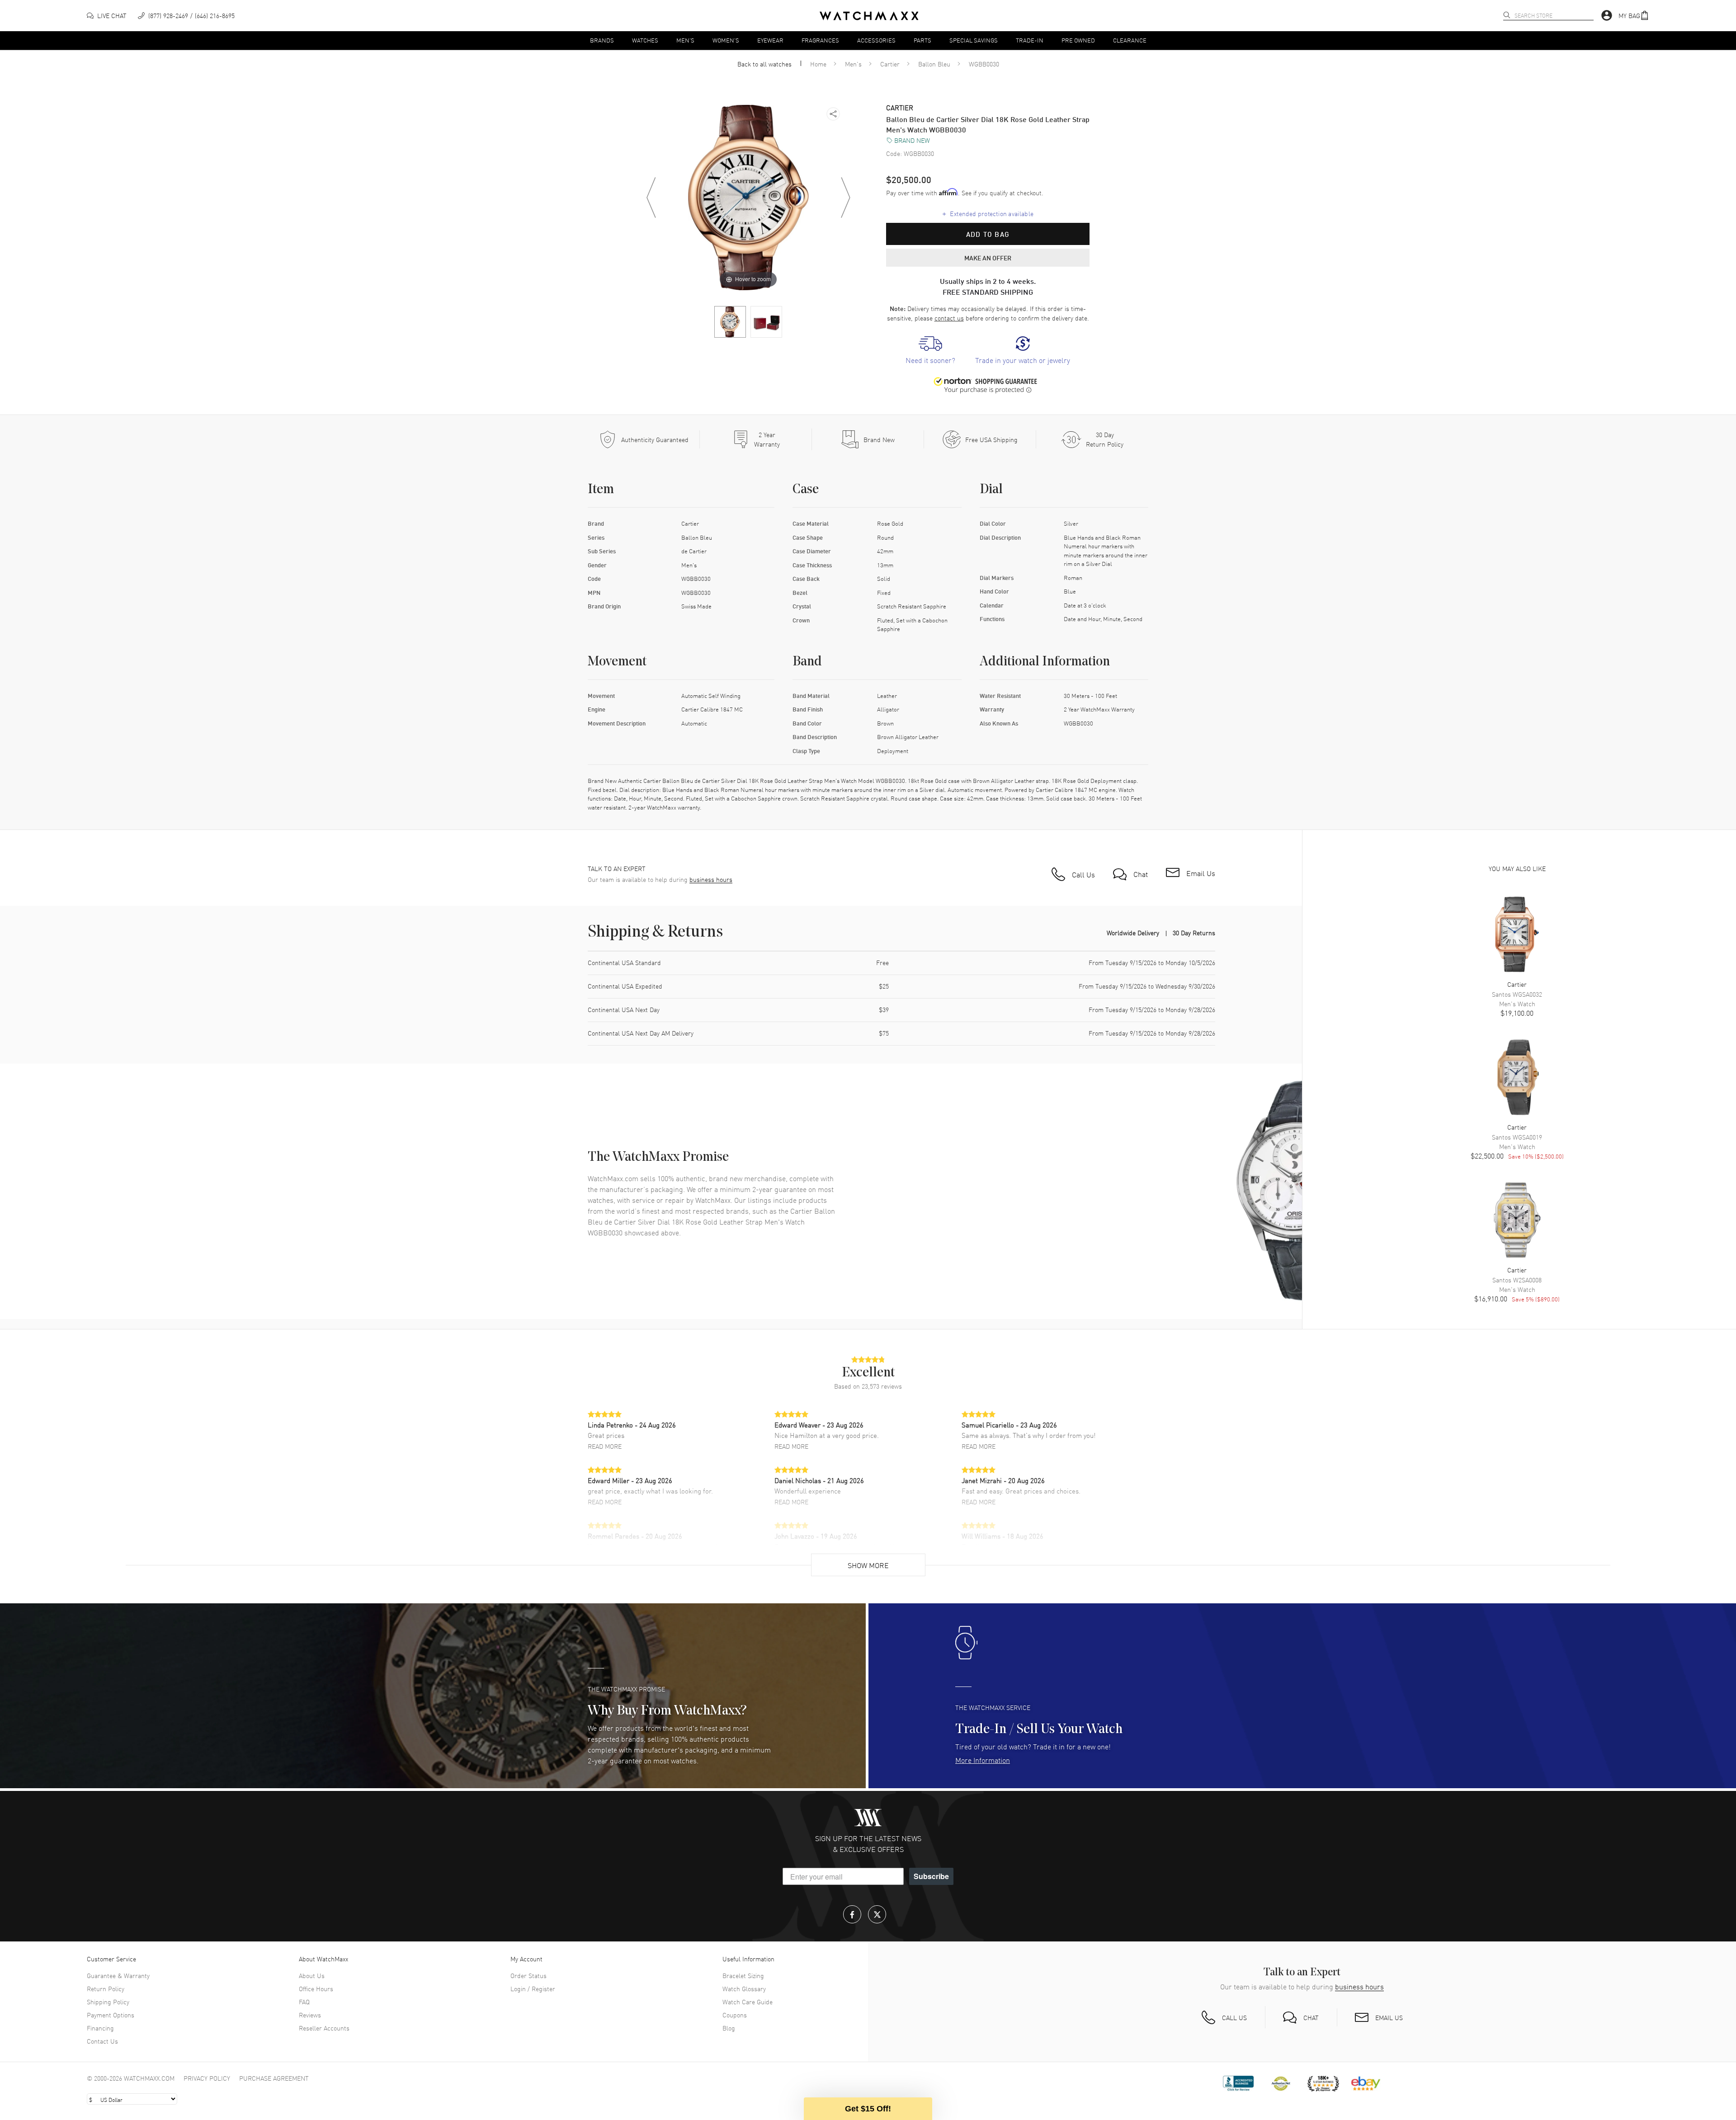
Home (818, 64)
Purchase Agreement (274, 2078)
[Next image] (845, 198)
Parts (922, 40)
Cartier (890, 64)
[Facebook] (852, 1914)
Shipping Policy (108, 2002)
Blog (729, 2028)
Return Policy (106, 1988)
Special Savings (974, 40)
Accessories (876, 40)
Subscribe (931, 1876)
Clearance (1130, 40)
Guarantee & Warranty (118, 1975)
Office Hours (316, 1988)
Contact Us (102, 2041)
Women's (726, 40)
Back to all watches (764, 64)
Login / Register (533, 1988)
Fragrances (820, 40)
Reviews (310, 2015)
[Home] (869, 16)
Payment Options (111, 2015)
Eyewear (770, 40)
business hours (711, 879)
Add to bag (988, 234)
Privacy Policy (207, 2078)
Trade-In (1030, 40)
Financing (100, 2028)
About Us (312, 1975)
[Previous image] (651, 198)
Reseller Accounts (324, 2028)
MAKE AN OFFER (988, 258)
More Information (983, 1760)
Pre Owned (1078, 40)
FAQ (304, 2002)
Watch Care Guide (748, 2002)
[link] (930, 351)
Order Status (528, 1975)
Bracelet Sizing (743, 1975)
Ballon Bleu (934, 64)
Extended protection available (988, 213)
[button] (1634, 16)
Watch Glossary (744, 1988)
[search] (1507, 15)
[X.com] (877, 1914)
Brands (602, 40)
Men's (685, 40)
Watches (645, 40)
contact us (949, 318)
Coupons (735, 2015)
